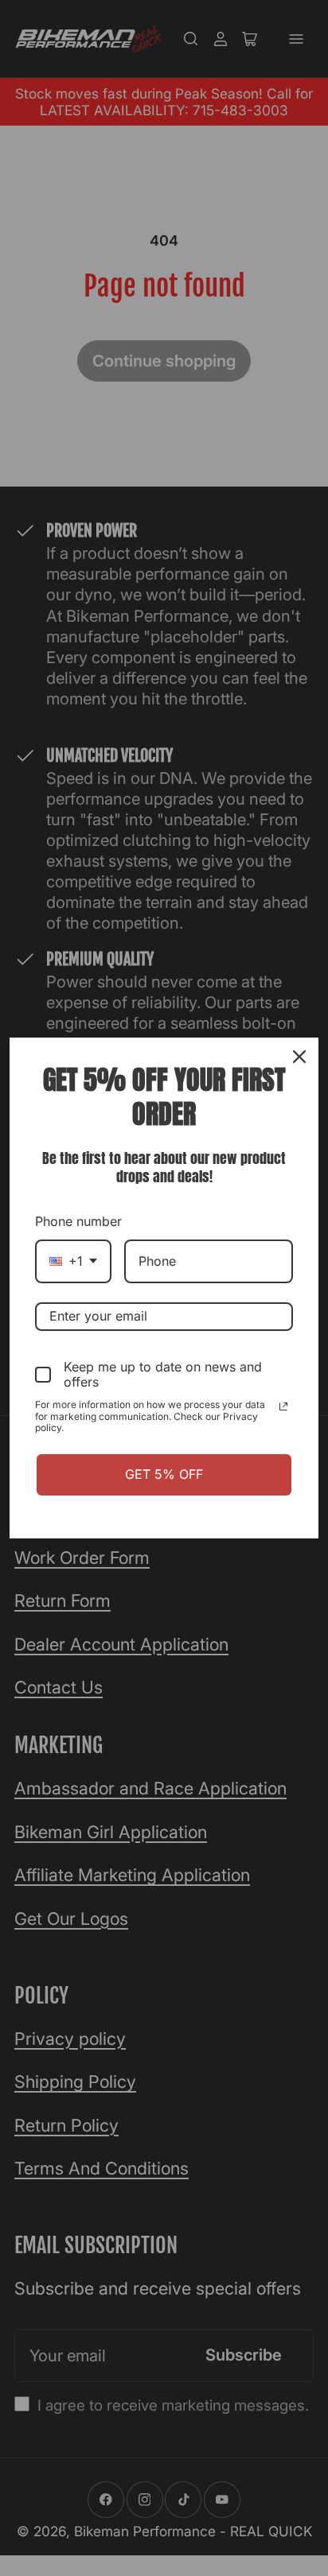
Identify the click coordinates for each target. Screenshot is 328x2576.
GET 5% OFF (164, 1474)
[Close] (299, 1057)
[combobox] (73, 1261)
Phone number (78, 1221)
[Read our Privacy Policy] (283, 1406)
